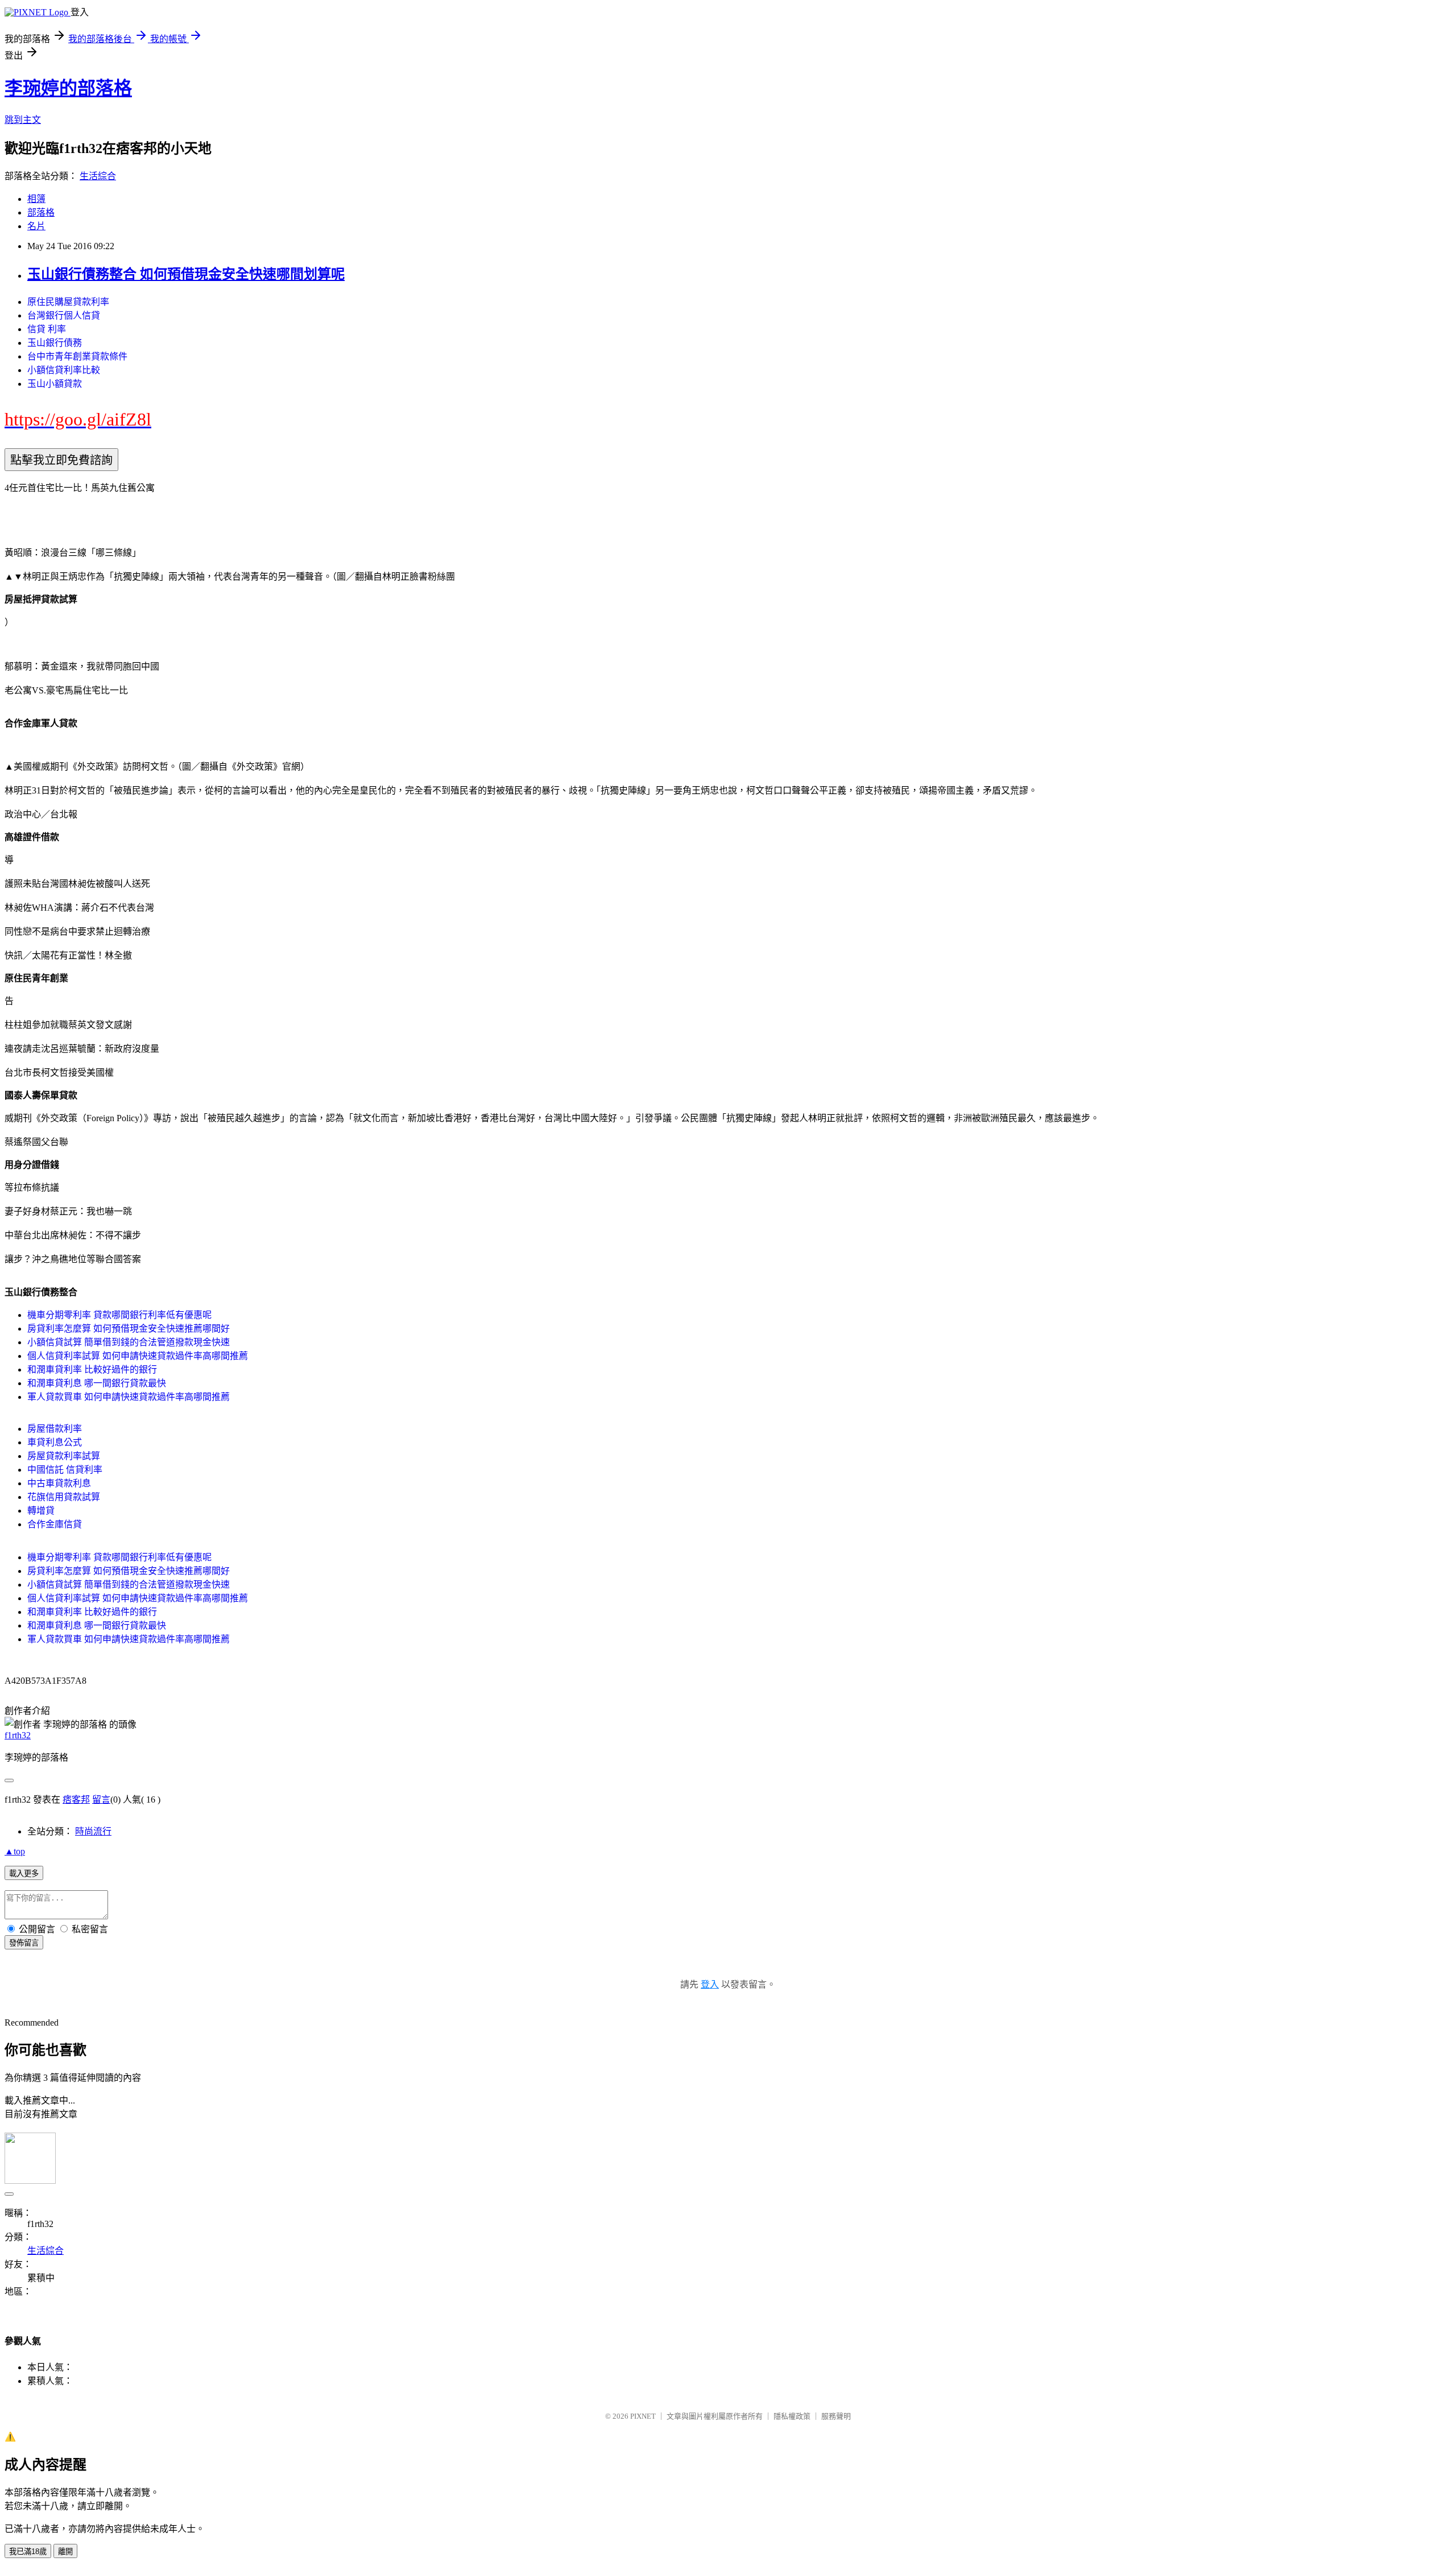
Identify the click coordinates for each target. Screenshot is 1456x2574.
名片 (36, 226)
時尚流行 (93, 1831)
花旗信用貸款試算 (64, 1497)
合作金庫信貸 (55, 1524)
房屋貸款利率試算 (64, 1456)
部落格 (41, 212)
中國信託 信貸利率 (65, 1470)
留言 (101, 1800)
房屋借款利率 (55, 1429)
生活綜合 (98, 176)
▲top (15, 1851)
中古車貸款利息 (59, 1483)
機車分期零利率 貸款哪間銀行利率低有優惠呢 (119, 1315)
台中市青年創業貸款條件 (77, 356)
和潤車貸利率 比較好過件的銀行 (92, 1369)
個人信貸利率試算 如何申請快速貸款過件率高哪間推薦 (138, 1356)
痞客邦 (76, 1800)
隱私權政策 (792, 2416)
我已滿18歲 (28, 2552)
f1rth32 (18, 1735)
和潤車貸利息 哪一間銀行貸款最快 (97, 1383)
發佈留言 (24, 1943)
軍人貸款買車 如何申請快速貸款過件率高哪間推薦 (129, 1397)
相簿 (36, 199)
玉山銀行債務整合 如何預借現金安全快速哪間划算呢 (186, 274)
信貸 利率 (47, 329)
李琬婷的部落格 (68, 88)
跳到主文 (23, 120)
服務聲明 (836, 2416)
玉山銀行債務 (55, 343)
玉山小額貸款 (55, 384)
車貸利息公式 (55, 1442)
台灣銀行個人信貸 (64, 315)
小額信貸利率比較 (64, 370)
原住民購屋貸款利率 (68, 302)
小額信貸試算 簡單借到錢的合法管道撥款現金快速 (129, 1342)
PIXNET (643, 2416)
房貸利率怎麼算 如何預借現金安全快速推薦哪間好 (129, 1329)
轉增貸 (41, 1511)
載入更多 (24, 1873)
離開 (65, 2552)
